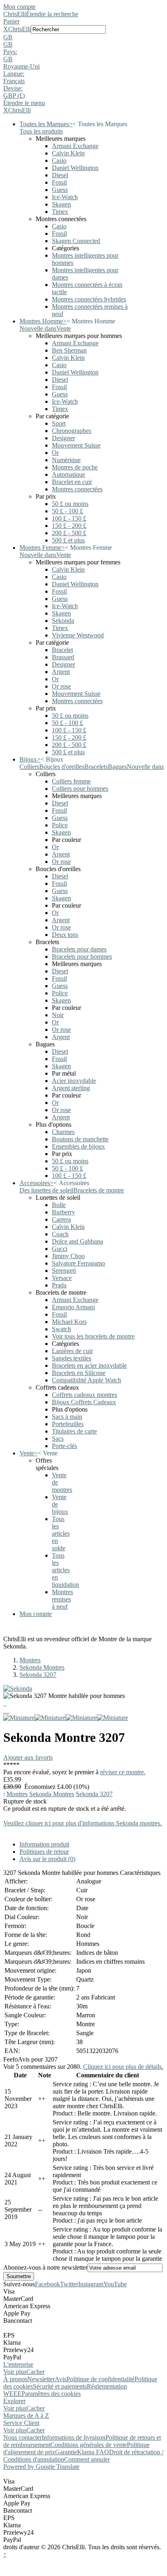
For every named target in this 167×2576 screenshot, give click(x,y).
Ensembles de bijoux (78, 1146)
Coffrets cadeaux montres (85, 1395)
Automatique (69, 475)
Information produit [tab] (44, 1844)
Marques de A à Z (26, 2416)
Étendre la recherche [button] (52, 14)
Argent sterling (71, 1088)
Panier (11, 21)
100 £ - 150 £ (69, 518)
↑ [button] (5, 2554)
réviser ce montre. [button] (123, 1772)
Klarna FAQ (93, 2452)
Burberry (63, 1212)
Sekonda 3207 (38, 1675)
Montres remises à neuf (62, 1599)
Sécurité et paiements (60, 2386)
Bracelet (62, 650)
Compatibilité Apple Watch (87, 1380)
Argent (61, 672)
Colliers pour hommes (80, 789)
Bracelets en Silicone (79, 1373)
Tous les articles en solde (61, 1533)
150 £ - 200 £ (69, 526)
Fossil (59, 182)
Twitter (69, 2284)
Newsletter (41, 2379)
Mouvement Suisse (76, 445)
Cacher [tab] (35, 2372)
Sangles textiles (72, 1358)
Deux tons (65, 935)
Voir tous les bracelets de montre (93, 1336)
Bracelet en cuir (72, 482)
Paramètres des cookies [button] (51, 2394)
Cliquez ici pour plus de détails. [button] (123, 2067)
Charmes (63, 1132)
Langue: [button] (14, 74)
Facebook (47, 2284)
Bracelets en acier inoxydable (89, 1365)
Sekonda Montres (42, 1667)
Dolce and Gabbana (77, 1241)
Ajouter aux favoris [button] (28, 1757)
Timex (60, 212)
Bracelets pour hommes (82, 957)
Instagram (91, 2284)
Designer (63, 438)
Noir (58, 1015)
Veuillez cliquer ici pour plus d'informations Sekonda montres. (82, 1823)
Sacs (58, 1439)
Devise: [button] (13, 88)
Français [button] (14, 81)
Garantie (66, 2452)
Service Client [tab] (21, 2423)
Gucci (60, 1249)
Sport (59, 423)
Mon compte (19, 7)
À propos (15, 2379)
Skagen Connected (76, 241)
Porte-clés (64, 1446)
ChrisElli (15, 14)
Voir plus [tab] (15, 2372)
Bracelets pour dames (79, 949)
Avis (61, 2379)
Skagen (61, 204)
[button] (83, 37)
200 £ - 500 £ (69, 533)
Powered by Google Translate (41, 2467)
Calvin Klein (68, 153)
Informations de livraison (74, 2437)
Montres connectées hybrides (89, 299)
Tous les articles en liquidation (65, 1570)
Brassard (63, 657)
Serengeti (64, 1271)
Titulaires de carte (74, 1431)
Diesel (60, 175)
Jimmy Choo (68, 1256)
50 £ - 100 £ (67, 511)
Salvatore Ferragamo (78, 1263)
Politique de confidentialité (101, 2379)
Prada (59, 1285)
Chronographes (72, 431)
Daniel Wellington (75, 168)
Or (55, 453)
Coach (60, 1234)
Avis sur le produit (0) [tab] (47, 1859)
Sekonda (63, 621)
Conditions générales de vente (89, 2445)
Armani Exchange (75, 146)
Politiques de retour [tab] (44, 1852)
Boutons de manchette (80, 1139)
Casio (59, 160)
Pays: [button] (10, 52)
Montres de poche (75, 467)
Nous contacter (22, 2437)
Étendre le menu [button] (24, 103)
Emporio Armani (73, 1307)
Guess (60, 190)
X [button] (6, 29)
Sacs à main (67, 1417)
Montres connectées (77, 489)
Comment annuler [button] (87, 2459)
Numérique (66, 460)
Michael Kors (69, 1322)
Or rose (61, 686)
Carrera (61, 1219)
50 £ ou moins (70, 504)
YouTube (115, 2284)
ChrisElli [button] (19, 29)
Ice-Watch (65, 197)
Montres (30, 1660)
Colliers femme (71, 781)
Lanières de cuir (72, 1351)
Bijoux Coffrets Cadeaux (84, 1402)
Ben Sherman (69, 350)
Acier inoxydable (74, 1081)
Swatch (61, 1329)
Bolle (59, 1205)
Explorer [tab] (14, 2401)
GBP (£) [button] (14, 96)
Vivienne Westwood (78, 635)
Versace (62, 1278)
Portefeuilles (68, 1424)
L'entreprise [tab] (18, 2364)
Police (60, 825)
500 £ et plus (68, 540)
